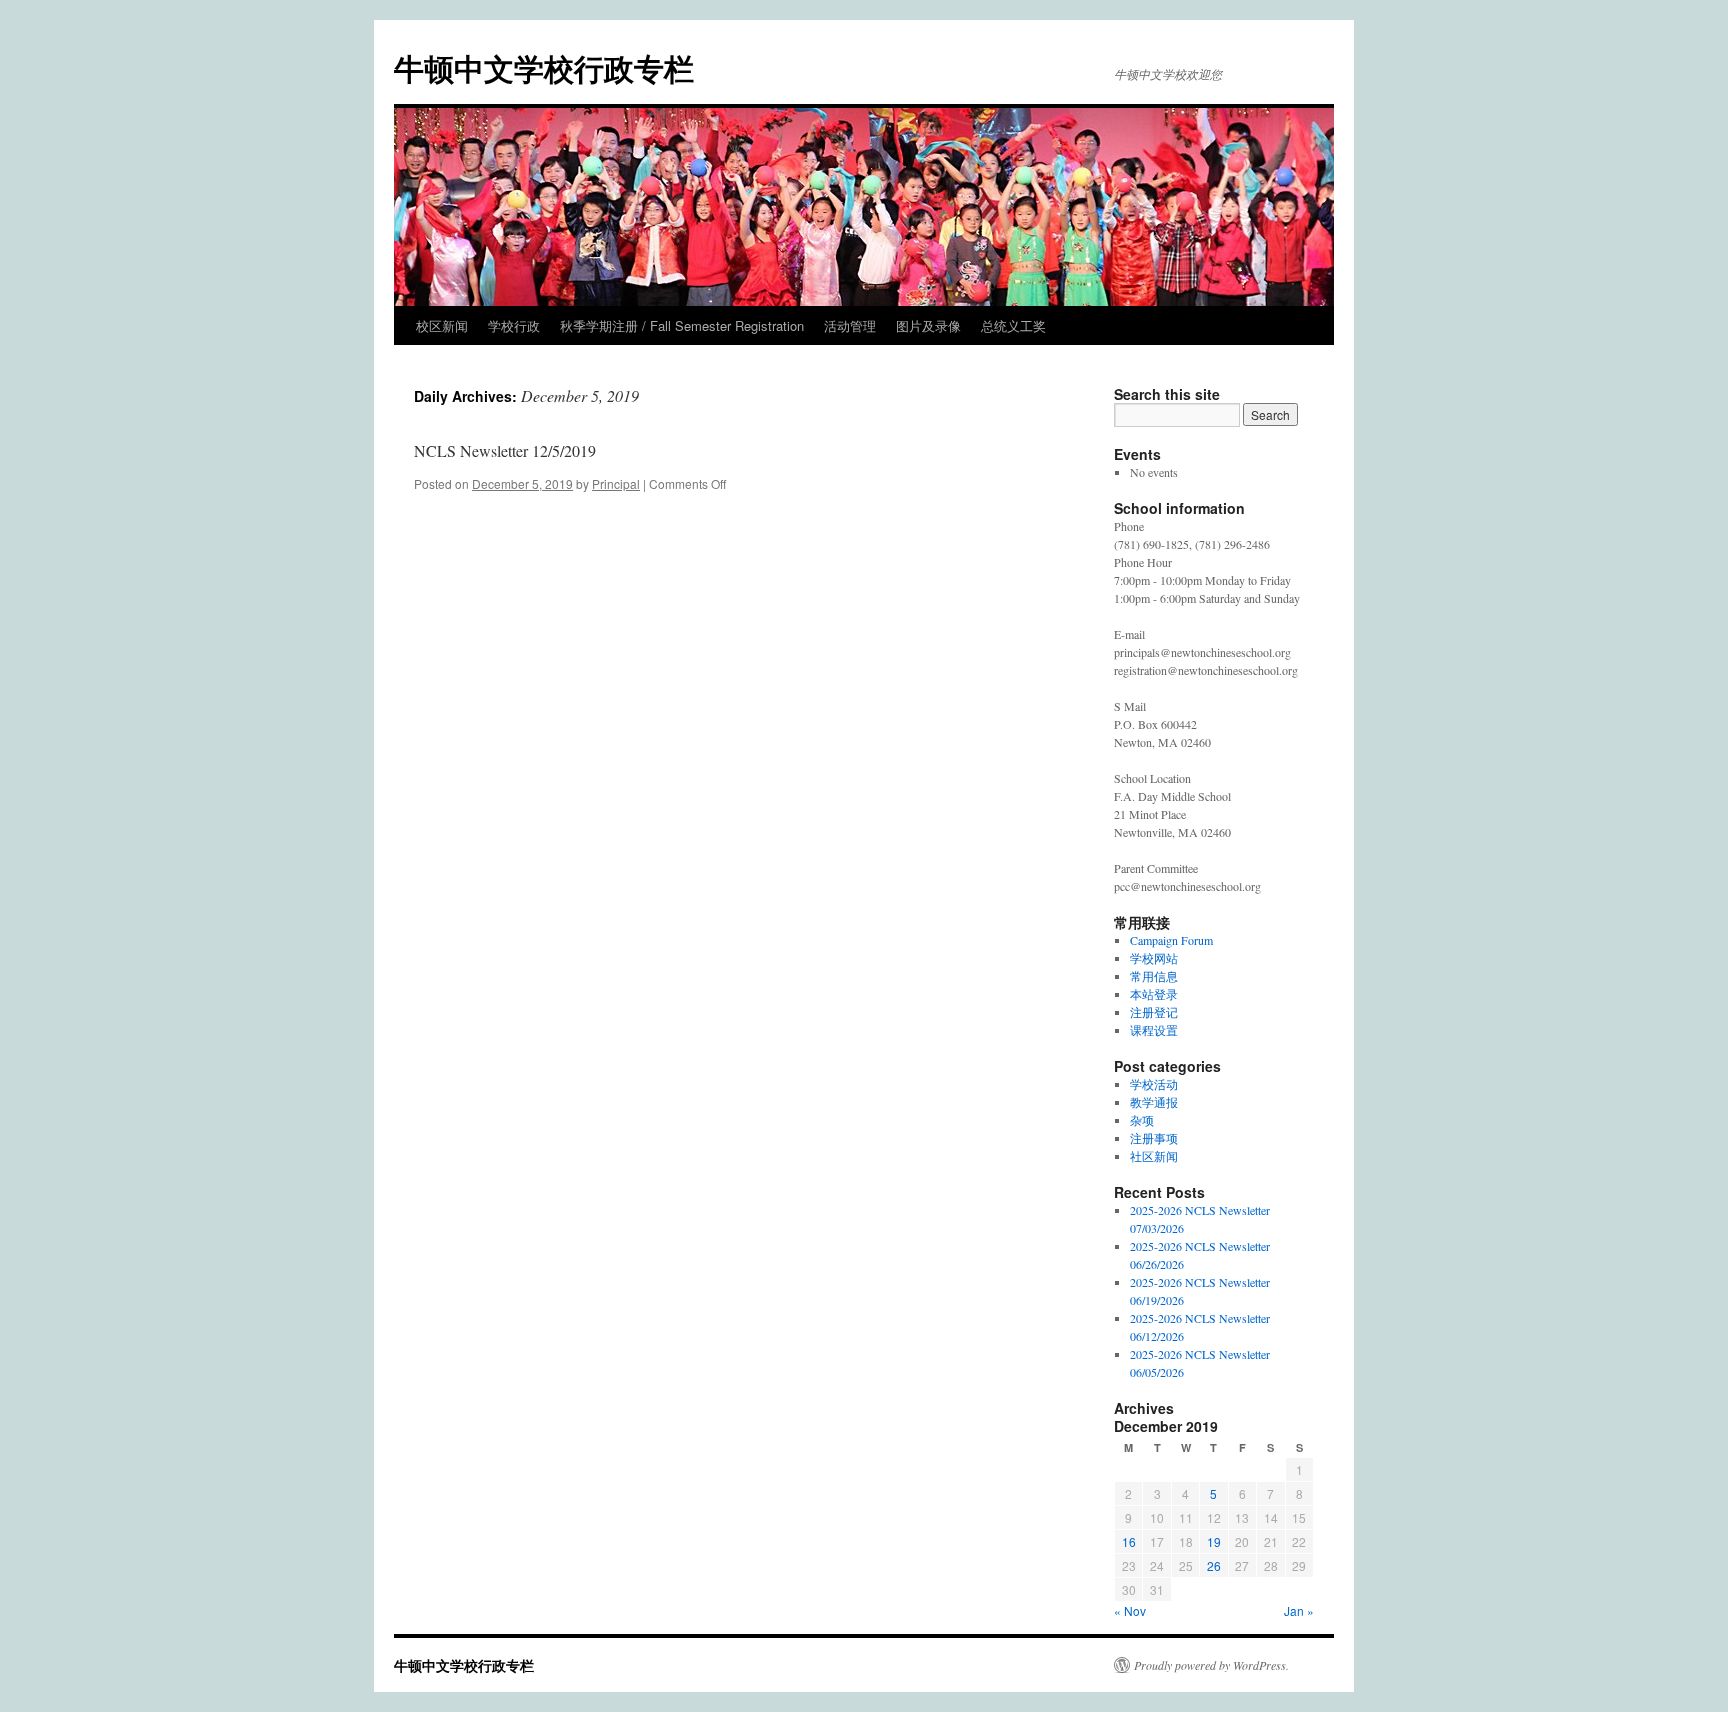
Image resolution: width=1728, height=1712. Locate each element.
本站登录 (1154, 994)
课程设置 (1154, 1030)
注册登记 (1154, 1012)
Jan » (1299, 1610)
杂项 (1142, 1120)
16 (1129, 1541)
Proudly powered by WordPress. (1211, 1665)
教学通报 (1154, 1102)
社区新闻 (1154, 1156)
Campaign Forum (1171, 940)
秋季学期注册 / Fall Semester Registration (682, 325)
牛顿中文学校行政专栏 (544, 67)
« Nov (1130, 1610)
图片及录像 (928, 325)
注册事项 (1154, 1138)
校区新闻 (442, 325)
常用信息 (1154, 976)
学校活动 (1154, 1084)
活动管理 (850, 325)
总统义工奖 (1013, 325)
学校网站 (1154, 958)
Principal (616, 483)
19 (1214, 1541)
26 (1214, 1565)
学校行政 (514, 325)
